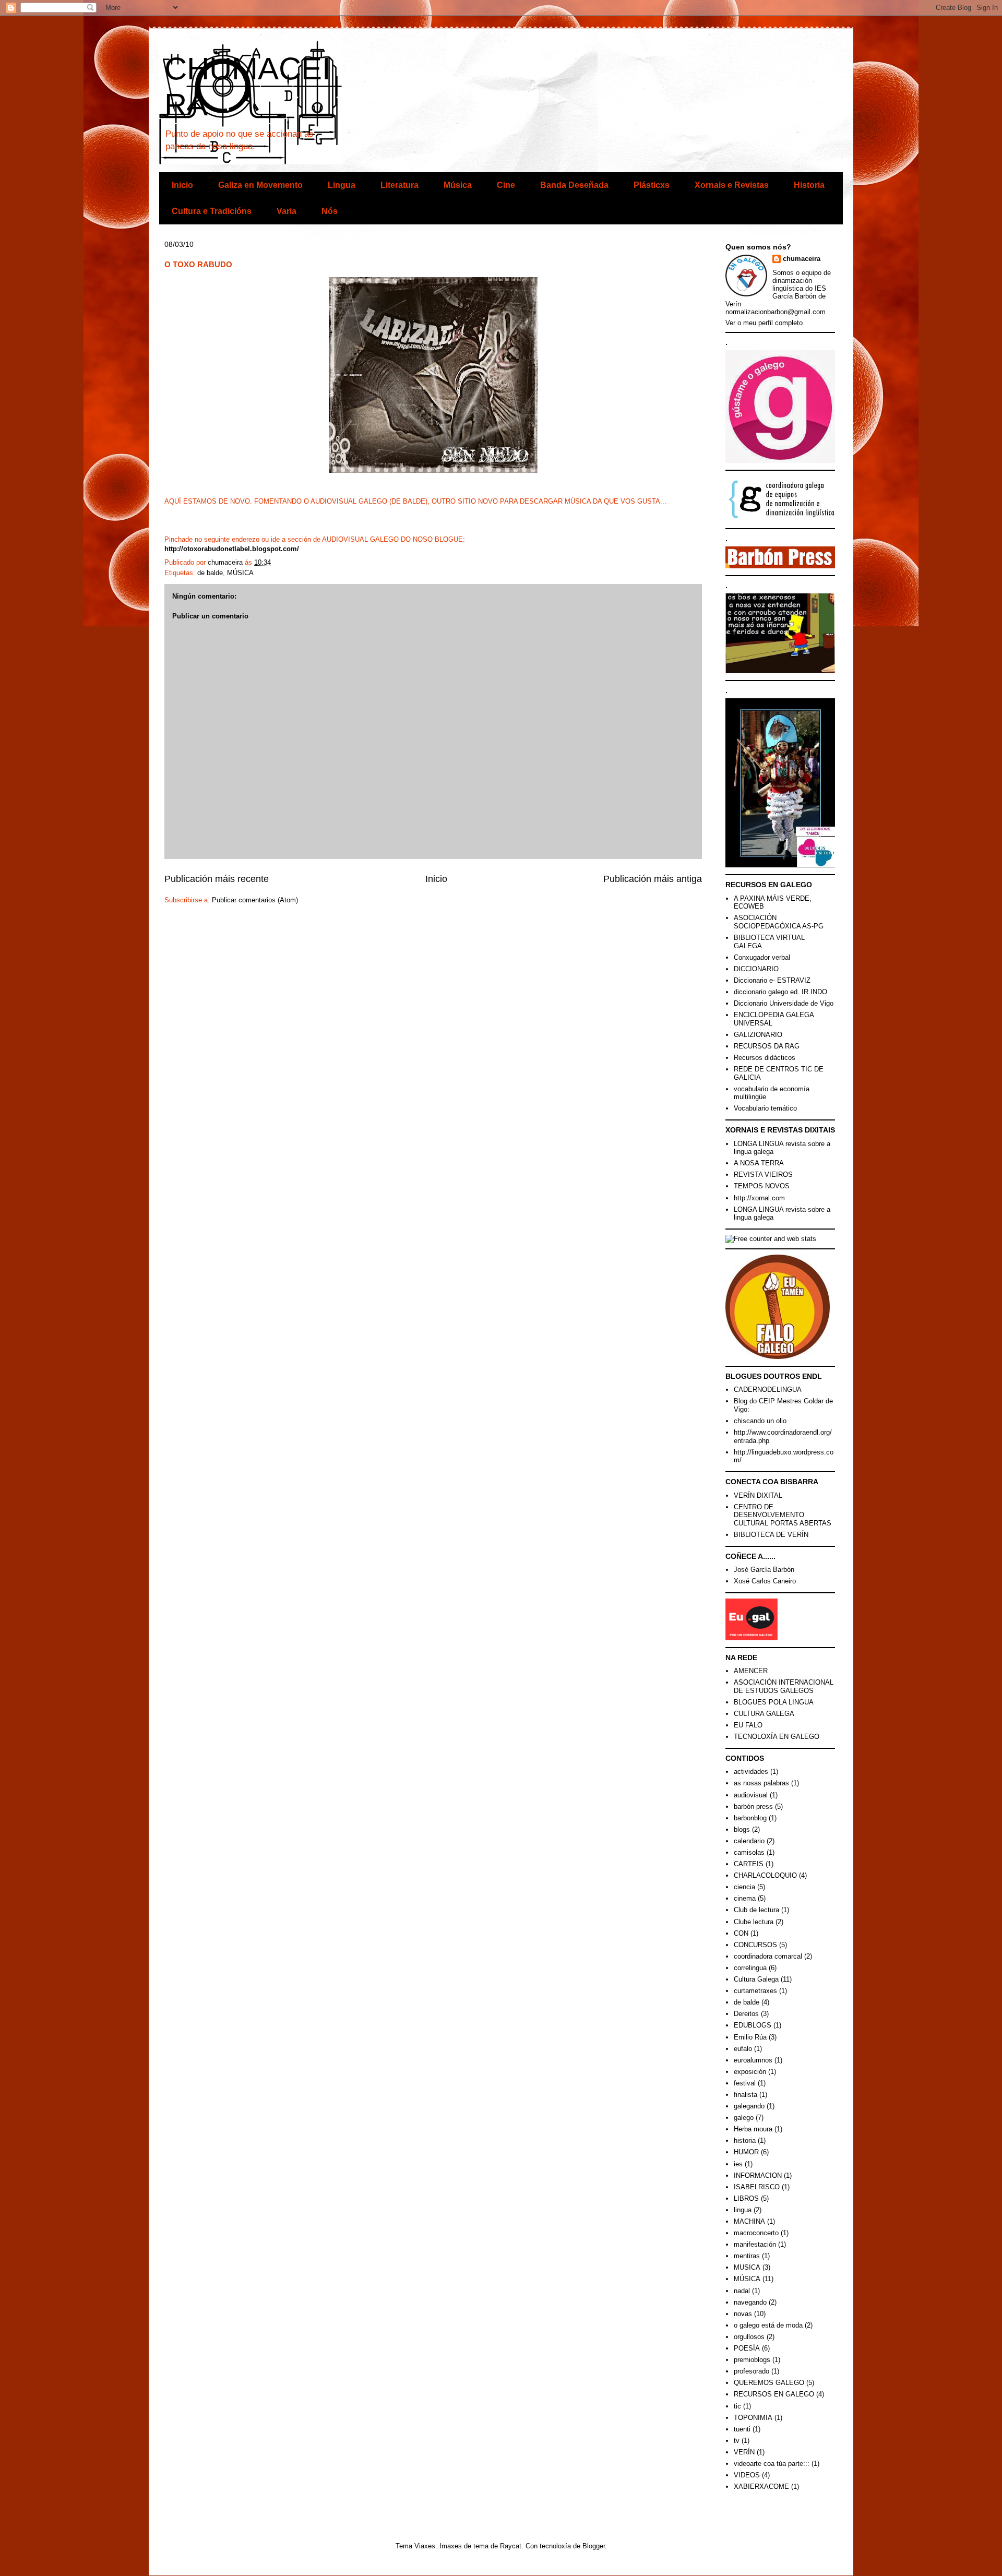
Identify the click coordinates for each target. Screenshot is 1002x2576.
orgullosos (749, 2337)
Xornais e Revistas (732, 185)
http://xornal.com (759, 1198)
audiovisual (751, 1795)
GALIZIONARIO (758, 1035)
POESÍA (747, 2348)
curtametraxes (755, 1991)
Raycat (511, 2546)
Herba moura (753, 2129)
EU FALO (748, 1725)
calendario (749, 1841)
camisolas (749, 1852)
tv (737, 2441)
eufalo (743, 2049)
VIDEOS (747, 2475)
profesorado (751, 2371)
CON (741, 1933)
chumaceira (802, 259)
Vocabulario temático (765, 1108)
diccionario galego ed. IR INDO (780, 992)
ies (738, 2164)
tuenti (742, 2429)
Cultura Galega (756, 1979)
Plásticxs (652, 185)
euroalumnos (753, 2060)
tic (737, 2406)
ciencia (744, 1887)
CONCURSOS (755, 1945)
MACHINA (749, 2221)
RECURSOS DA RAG (767, 1046)
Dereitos (746, 2014)
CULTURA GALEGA (764, 1714)
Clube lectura (754, 1922)
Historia (809, 185)
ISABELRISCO (757, 2187)
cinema (745, 1898)
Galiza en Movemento (260, 185)
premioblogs (752, 2360)
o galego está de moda (768, 2325)
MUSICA (747, 2267)
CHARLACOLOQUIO (765, 1875)
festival (745, 2083)
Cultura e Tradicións (212, 211)
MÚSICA (240, 573)
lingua (743, 2210)
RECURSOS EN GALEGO (774, 2394)
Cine (506, 185)
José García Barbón (764, 1570)
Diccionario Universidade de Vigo (784, 1003)
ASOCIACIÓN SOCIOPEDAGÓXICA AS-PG (779, 922)
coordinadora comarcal (768, 1956)
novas (743, 2314)
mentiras (747, 2256)
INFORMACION (758, 2175)
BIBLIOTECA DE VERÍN (771, 1535)
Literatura (399, 185)
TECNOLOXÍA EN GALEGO (777, 1737)
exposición (750, 2072)
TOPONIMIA (753, 2418)
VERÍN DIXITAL (758, 1495)
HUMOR (746, 2152)
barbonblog (750, 1818)
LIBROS (746, 2198)
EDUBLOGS (753, 2025)
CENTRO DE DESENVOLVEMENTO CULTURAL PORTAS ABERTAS (783, 1515)
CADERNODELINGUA (768, 1390)
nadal (742, 2291)
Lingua (342, 185)
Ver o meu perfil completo (764, 323)
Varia (287, 211)
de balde (210, 573)
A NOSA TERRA (759, 1163)
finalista (745, 2095)
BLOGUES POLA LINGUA (774, 1702)
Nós (330, 211)
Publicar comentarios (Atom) (255, 900)
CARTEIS (749, 1864)
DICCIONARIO (756, 969)
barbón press (753, 1806)
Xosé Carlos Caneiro (765, 1581)
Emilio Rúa (750, 2037)
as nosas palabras (761, 1783)
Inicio (182, 185)
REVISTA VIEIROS (763, 1174)
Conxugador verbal (762, 957)
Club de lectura (756, 1910)
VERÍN (744, 2452)
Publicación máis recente (217, 879)
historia (745, 2140)
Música (458, 185)
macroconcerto (756, 2233)
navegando (750, 2302)
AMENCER (751, 1671)
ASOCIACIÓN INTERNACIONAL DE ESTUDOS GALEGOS (784, 1686)
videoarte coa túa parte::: (772, 2464)
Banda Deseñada (574, 185)
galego (744, 2118)
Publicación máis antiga (653, 879)
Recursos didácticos (765, 1058)
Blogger (594, 2546)
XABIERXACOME (761, 2486)
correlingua (750, 1968)
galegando (749, 2106)
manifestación (755, 2244)
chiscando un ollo (760, 1421)
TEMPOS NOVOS (762, 1186)
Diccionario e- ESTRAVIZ (772, 980)
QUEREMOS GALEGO (769, 2383)
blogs (742, 1829)
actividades (751, 1772)
